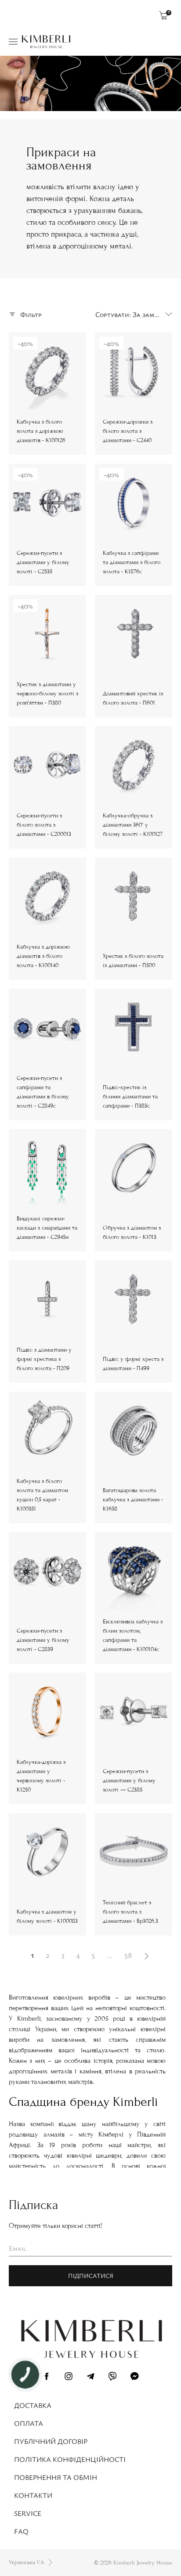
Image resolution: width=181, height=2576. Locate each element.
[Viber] (112, 2378)
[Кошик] (163, 15)
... (110, 1955)
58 (128, 1955)
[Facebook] (47, 2378)
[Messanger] (134, 2378)
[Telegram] (90, 2378)
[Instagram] (69, 2378)
